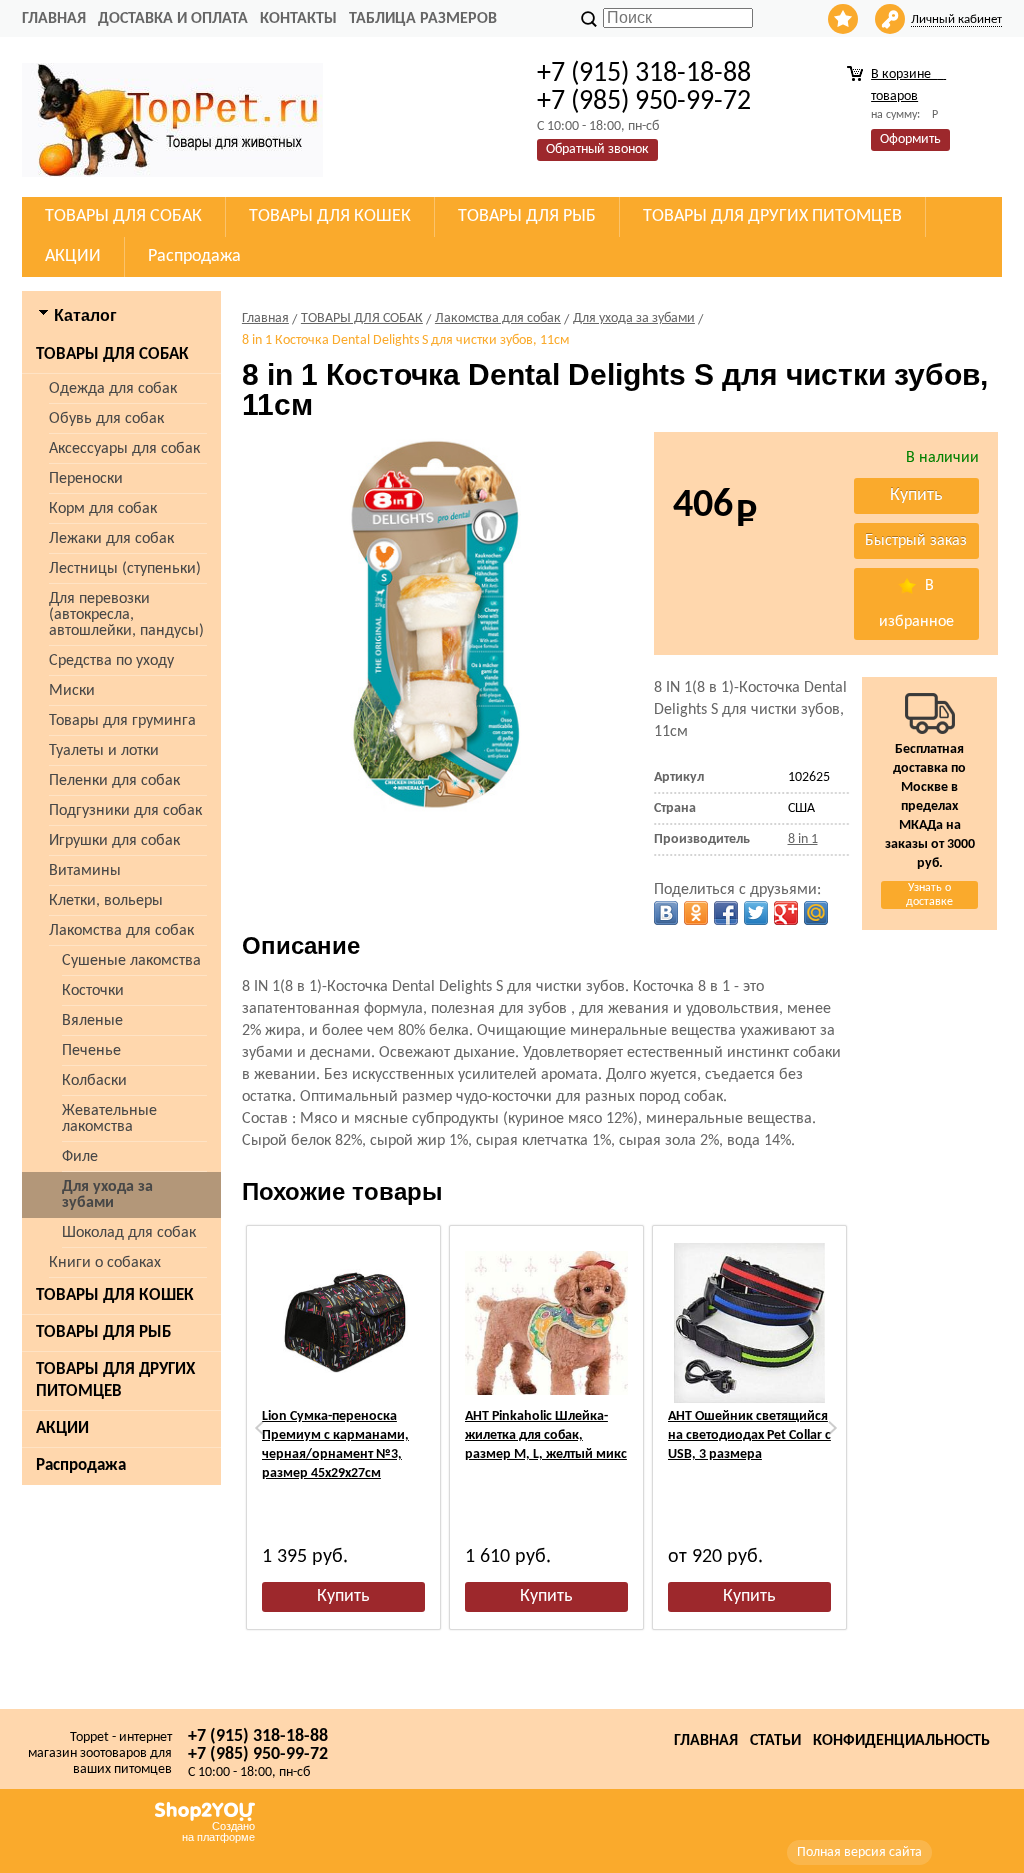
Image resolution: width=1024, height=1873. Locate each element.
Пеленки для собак (114, 781)
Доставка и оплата (173, 19)
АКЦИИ (62, 1428)
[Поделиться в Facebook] (726, 913)
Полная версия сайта (859, 1852)
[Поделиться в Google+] (786, 913)
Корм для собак (103, 509)
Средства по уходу (111, 661)
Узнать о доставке (929, 895)
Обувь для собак (106, 419)
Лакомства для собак (121, 931)
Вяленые (92, 1021)
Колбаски (94, 1081)
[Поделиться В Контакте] (666, 913)
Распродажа (81, 1465)
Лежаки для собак (111, 539)
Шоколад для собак (129, 1233)
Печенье (91, 1051)
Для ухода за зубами (107, 1195)
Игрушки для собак (114, 841)
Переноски (86, 479)
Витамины (85, 871)
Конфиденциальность (901, 1741)
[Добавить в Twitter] (756, 913)
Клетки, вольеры (106, 901)
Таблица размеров (423, 19)
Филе (80, 1157)
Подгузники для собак (125, 811)
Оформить (910, 139)
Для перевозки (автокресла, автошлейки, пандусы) (126, 615)
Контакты (298, 19)
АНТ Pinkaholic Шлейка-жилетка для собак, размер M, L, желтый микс (546, 1435)
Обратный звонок (597, 149)
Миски (72, 691)
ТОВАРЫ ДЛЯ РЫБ (103, 1332)
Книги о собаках (105, 1263)
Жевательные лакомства (109, 1119)
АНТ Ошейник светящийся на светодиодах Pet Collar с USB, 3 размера (749, 1435)
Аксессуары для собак (124, 449)
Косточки (93, 991)
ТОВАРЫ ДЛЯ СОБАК (112, 354)
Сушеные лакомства (131, 961)
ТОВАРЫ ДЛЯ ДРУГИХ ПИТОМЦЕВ (115, 1380)
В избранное (916, 604)
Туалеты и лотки (104, 751)
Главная (54, 19)
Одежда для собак (113, 389)
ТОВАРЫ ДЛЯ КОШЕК (115, 1295)
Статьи (775, 1741)
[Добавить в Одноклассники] (696, 913)
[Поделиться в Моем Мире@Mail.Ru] (816, 913)
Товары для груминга (122, 721)
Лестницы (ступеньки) (125, 569)
